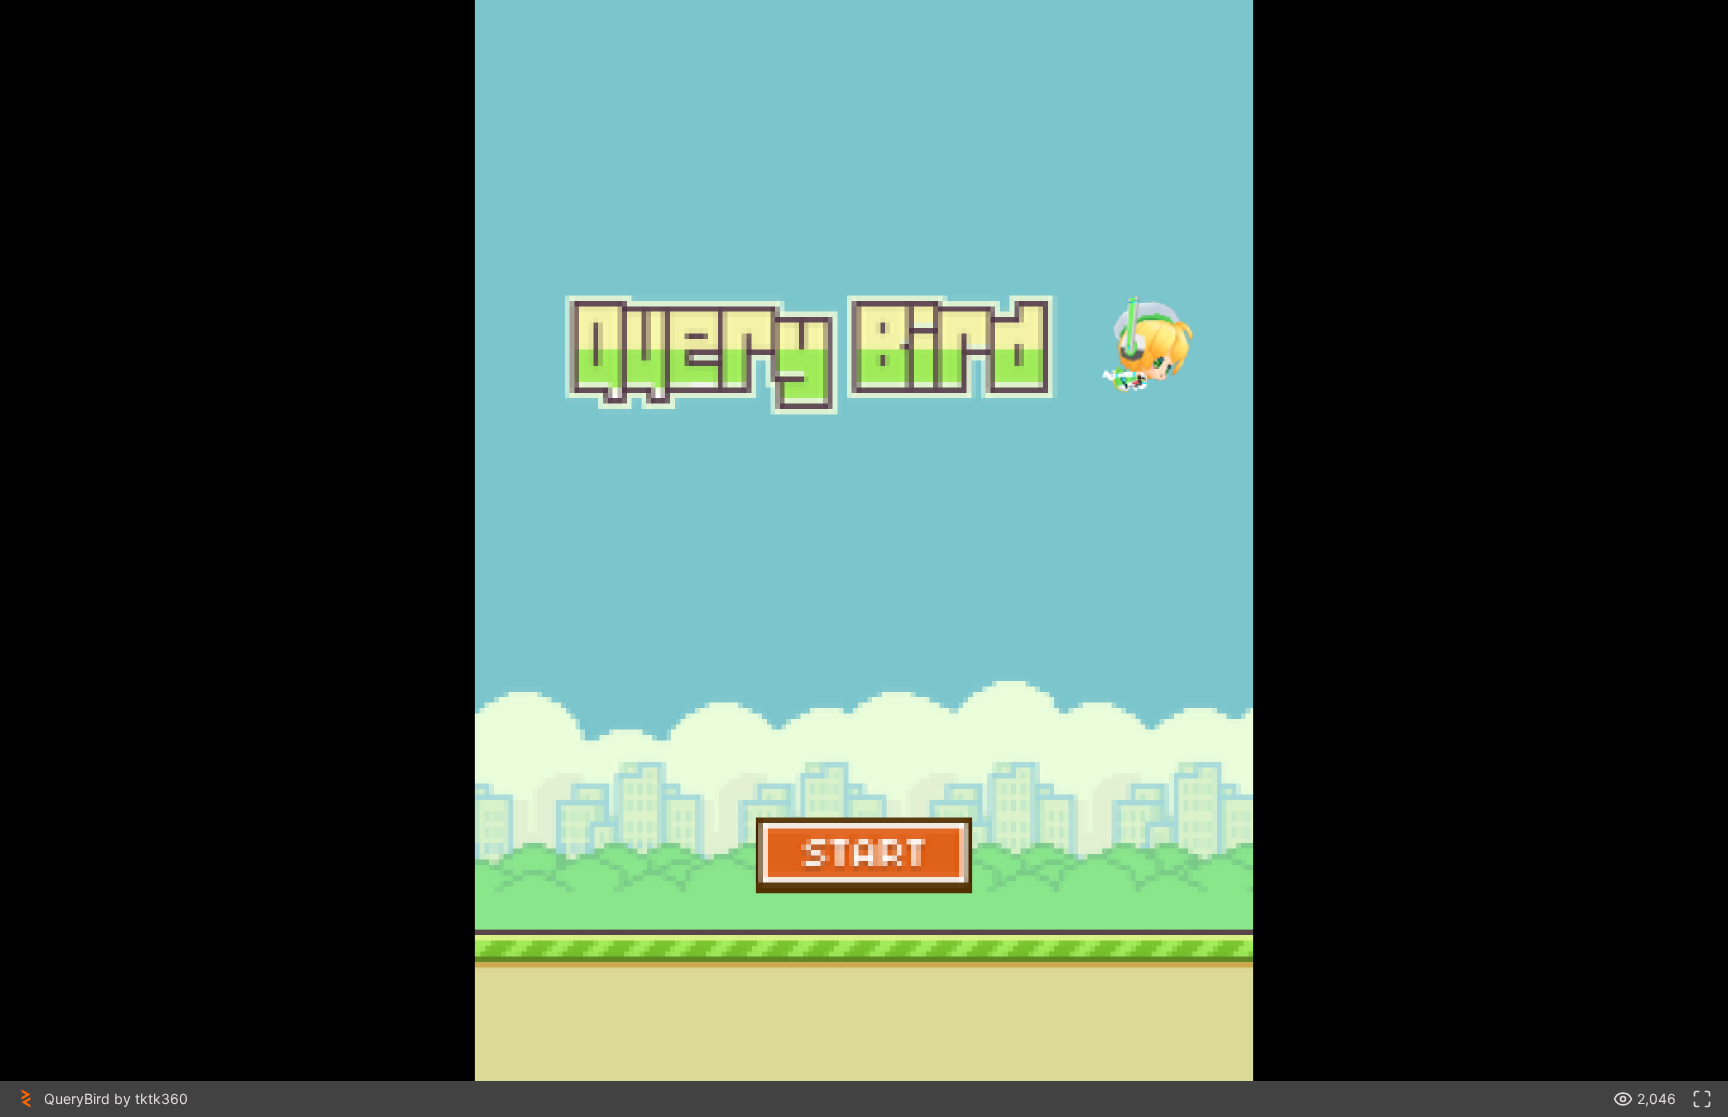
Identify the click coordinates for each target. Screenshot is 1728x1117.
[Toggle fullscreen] (1702, 1099)
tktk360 (161, 1098)
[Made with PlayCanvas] (26, 1099)
